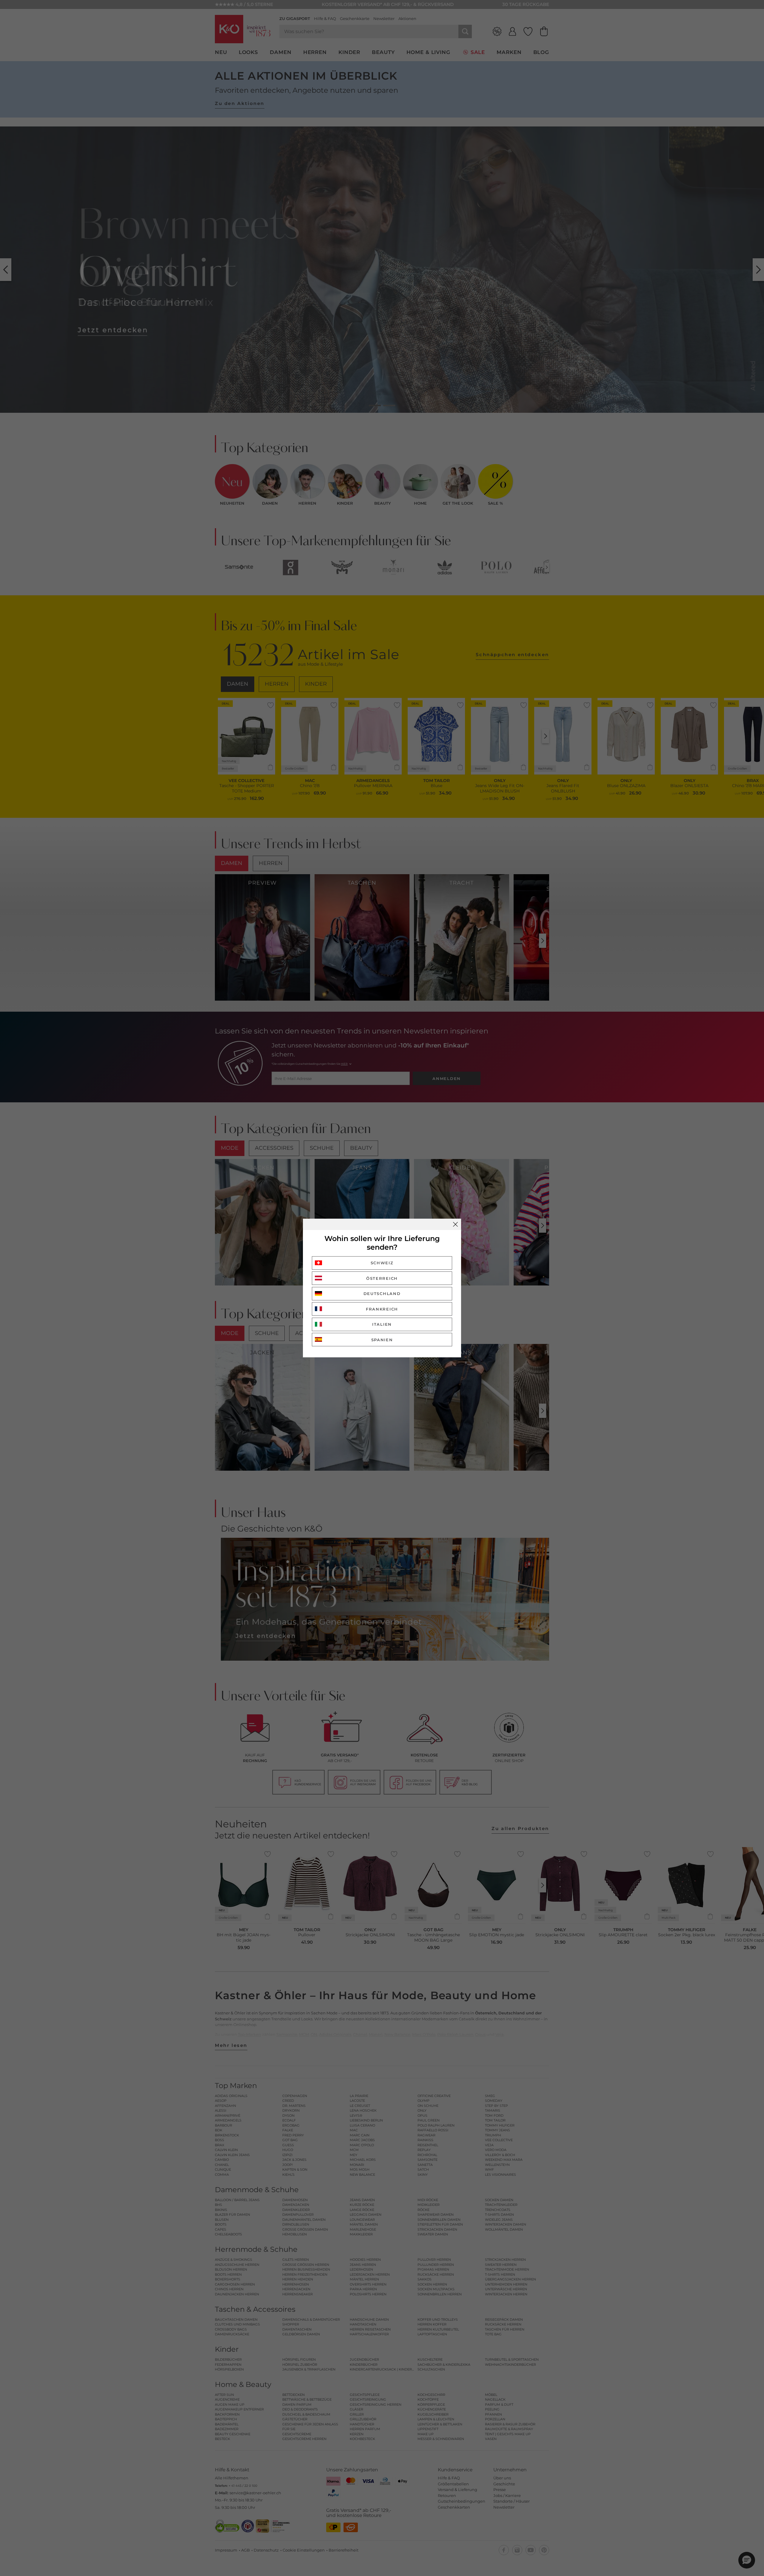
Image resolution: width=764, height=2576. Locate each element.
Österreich (382, 1278)
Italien (382, 1324)
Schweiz (382, 1263)
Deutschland (382, 1294)
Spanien (382, 1340)
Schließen (455, 1224)
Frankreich (382, 1309)
